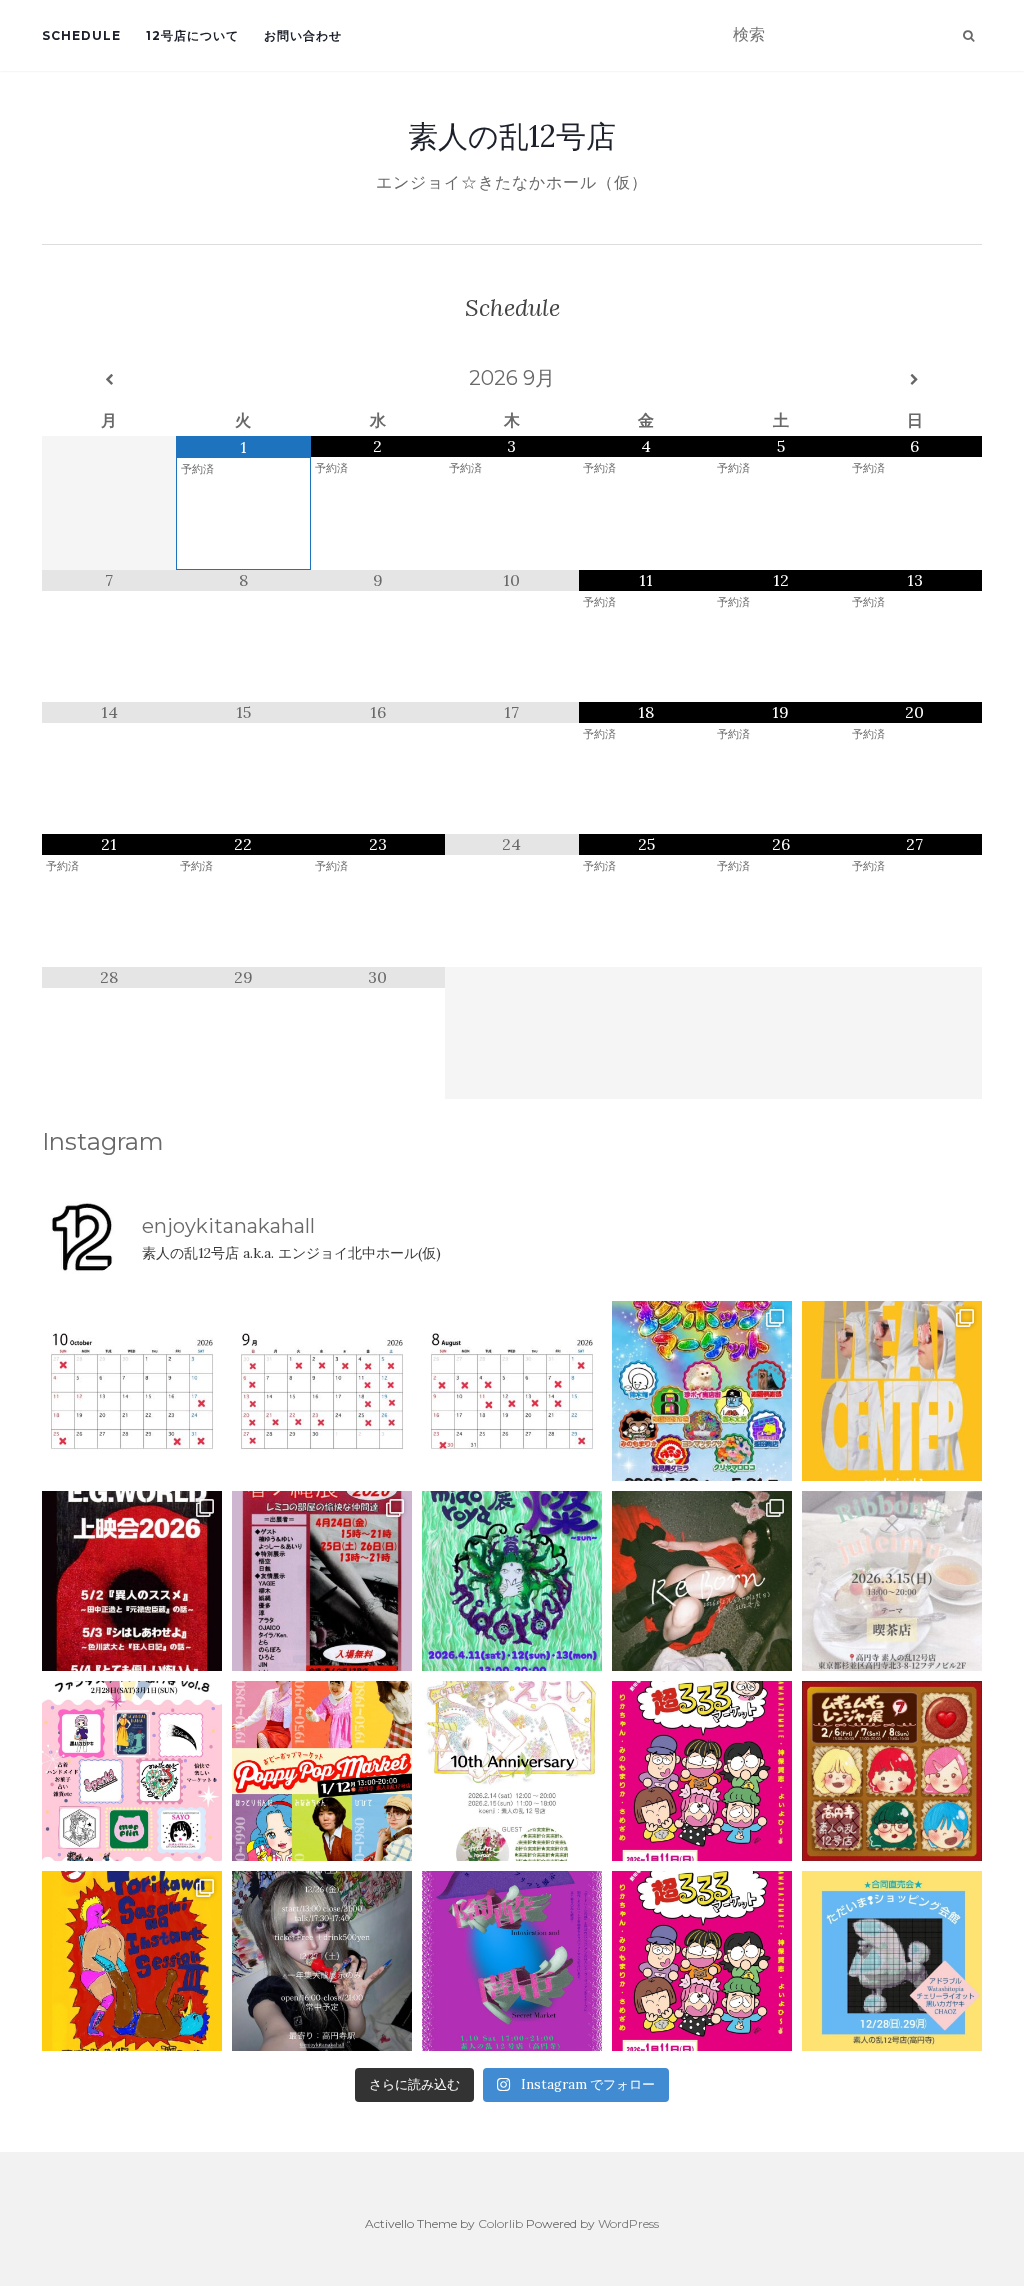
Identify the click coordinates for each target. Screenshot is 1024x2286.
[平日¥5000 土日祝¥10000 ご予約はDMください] (512, 1391)
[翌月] (915, 380)
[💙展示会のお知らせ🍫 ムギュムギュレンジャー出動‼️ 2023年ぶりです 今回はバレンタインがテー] (892, 1771)
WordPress (628, 2223)
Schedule (81, 35)
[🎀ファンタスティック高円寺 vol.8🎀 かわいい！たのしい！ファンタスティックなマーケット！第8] (132, 1771)
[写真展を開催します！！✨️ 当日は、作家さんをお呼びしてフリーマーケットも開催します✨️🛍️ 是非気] (702, 1581)
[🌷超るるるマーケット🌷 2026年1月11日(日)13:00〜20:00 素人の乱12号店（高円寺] (702, 1771)
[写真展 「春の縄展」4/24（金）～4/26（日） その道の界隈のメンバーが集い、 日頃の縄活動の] (322, 1581)
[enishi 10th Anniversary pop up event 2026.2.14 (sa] (512, 1771)
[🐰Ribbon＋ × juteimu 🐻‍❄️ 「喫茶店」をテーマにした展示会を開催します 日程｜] (892, 1581)
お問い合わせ (303, 35)
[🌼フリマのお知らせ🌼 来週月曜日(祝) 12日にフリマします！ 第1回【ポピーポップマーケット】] (322, 1771)
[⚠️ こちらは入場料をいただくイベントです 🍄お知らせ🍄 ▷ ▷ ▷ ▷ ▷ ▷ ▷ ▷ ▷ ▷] (132, 1961)
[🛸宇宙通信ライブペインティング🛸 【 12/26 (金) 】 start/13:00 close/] (322, 1961)
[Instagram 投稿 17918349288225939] (132, 1391)
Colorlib (500, 2223)
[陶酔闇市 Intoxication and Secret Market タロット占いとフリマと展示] (512, 1961)
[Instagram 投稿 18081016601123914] (132, 1581)
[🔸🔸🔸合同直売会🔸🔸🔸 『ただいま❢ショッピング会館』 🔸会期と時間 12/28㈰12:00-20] (892, 1961)
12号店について (192, 35)
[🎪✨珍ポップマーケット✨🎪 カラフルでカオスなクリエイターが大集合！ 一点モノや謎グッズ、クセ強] (702, 1391)
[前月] (109, 380)
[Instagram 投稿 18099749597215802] (322, 1391)
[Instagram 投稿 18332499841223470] (892, 1391)
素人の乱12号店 (512, 136)
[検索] (968, 36)
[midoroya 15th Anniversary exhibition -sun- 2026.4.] (512, 1581)
